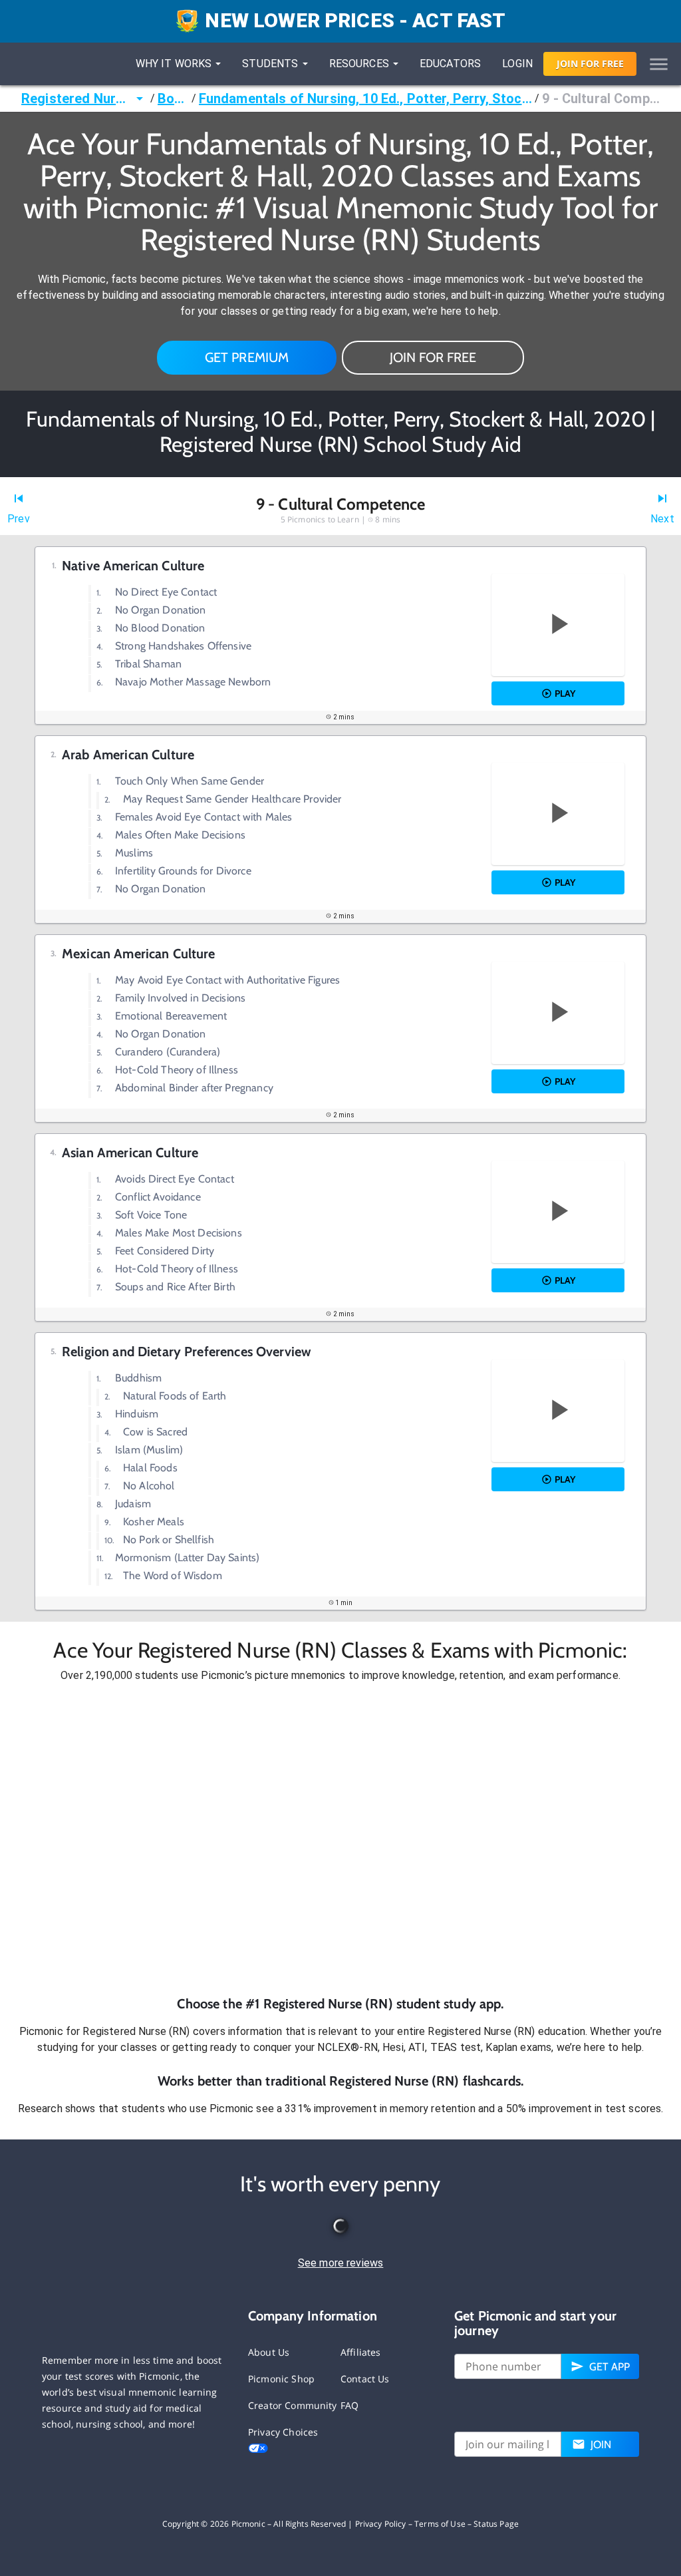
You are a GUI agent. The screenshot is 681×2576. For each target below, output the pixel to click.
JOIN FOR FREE (433, 357)
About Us (269, 2352)
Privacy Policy (381, 2524)
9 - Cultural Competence (601, 98)
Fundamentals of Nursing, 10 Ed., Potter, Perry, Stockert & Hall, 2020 (365, 98)
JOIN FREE (590, 64)
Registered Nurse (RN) (76, 98)
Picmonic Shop (281, 2379)
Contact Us (365, 2379)
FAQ (349, 2405)
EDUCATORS (450, 64)
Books (173, 98)
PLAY (565, 693)
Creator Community (293, 2405)
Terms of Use (440, 2524)
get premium (247, 357)
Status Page (496, 2524)
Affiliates (361, 2352)
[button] (340, 1839)
